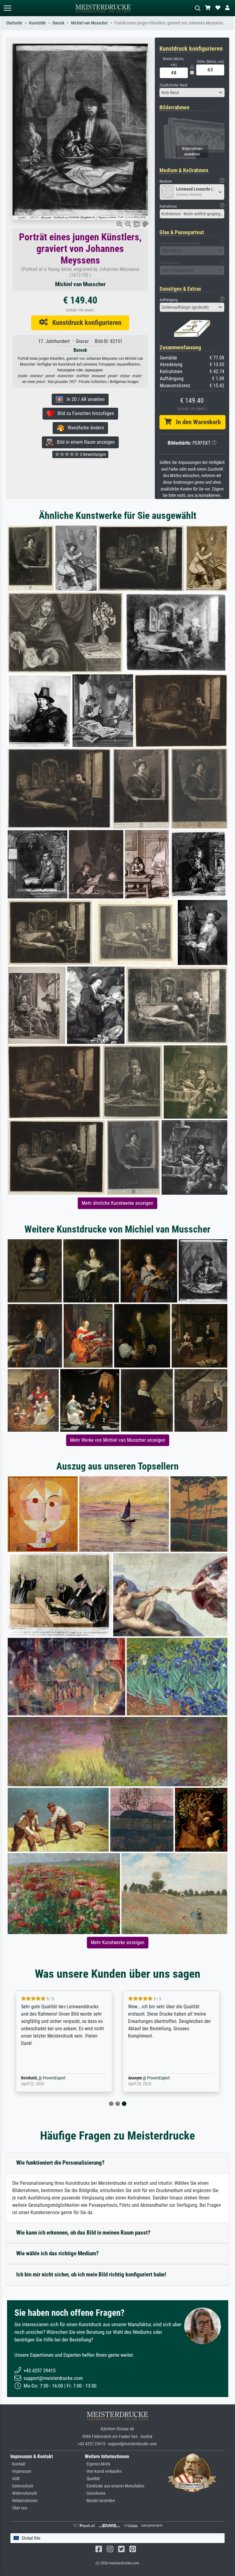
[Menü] (7, 8)
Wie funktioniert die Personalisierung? (60, 2163)
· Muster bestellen (100, 2501)
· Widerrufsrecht (24, 2493)
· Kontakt (18, 2464)
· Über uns (19, 2508)
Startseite (14, 23)
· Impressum (21, 2471)
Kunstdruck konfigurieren (85, 322)
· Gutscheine (95, 2493)
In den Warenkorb (196, 422)
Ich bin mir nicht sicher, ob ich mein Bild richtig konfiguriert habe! (91, 2274)
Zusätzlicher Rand (173, 85)
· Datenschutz (22, 2486)
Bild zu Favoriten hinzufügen (84, 413)
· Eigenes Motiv (98, 2464)
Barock (58, 23)
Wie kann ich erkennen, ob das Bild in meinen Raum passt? (83, 2233)
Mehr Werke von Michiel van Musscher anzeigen (118, 1440)
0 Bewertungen (93, 454)
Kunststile (37, 23)
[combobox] (192, 93)
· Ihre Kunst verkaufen (103, 2471)
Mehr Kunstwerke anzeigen (118, 1942)
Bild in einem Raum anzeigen (84, 442)
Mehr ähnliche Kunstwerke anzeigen (117, 1203)
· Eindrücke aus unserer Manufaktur (115, 2486)
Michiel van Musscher (89, 23)
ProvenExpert (54, 2078)
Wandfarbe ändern (84, 428)
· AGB (15, 2479)
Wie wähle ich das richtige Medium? (58, 2253)
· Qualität (92, 2479)
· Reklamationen (24, 2501)
